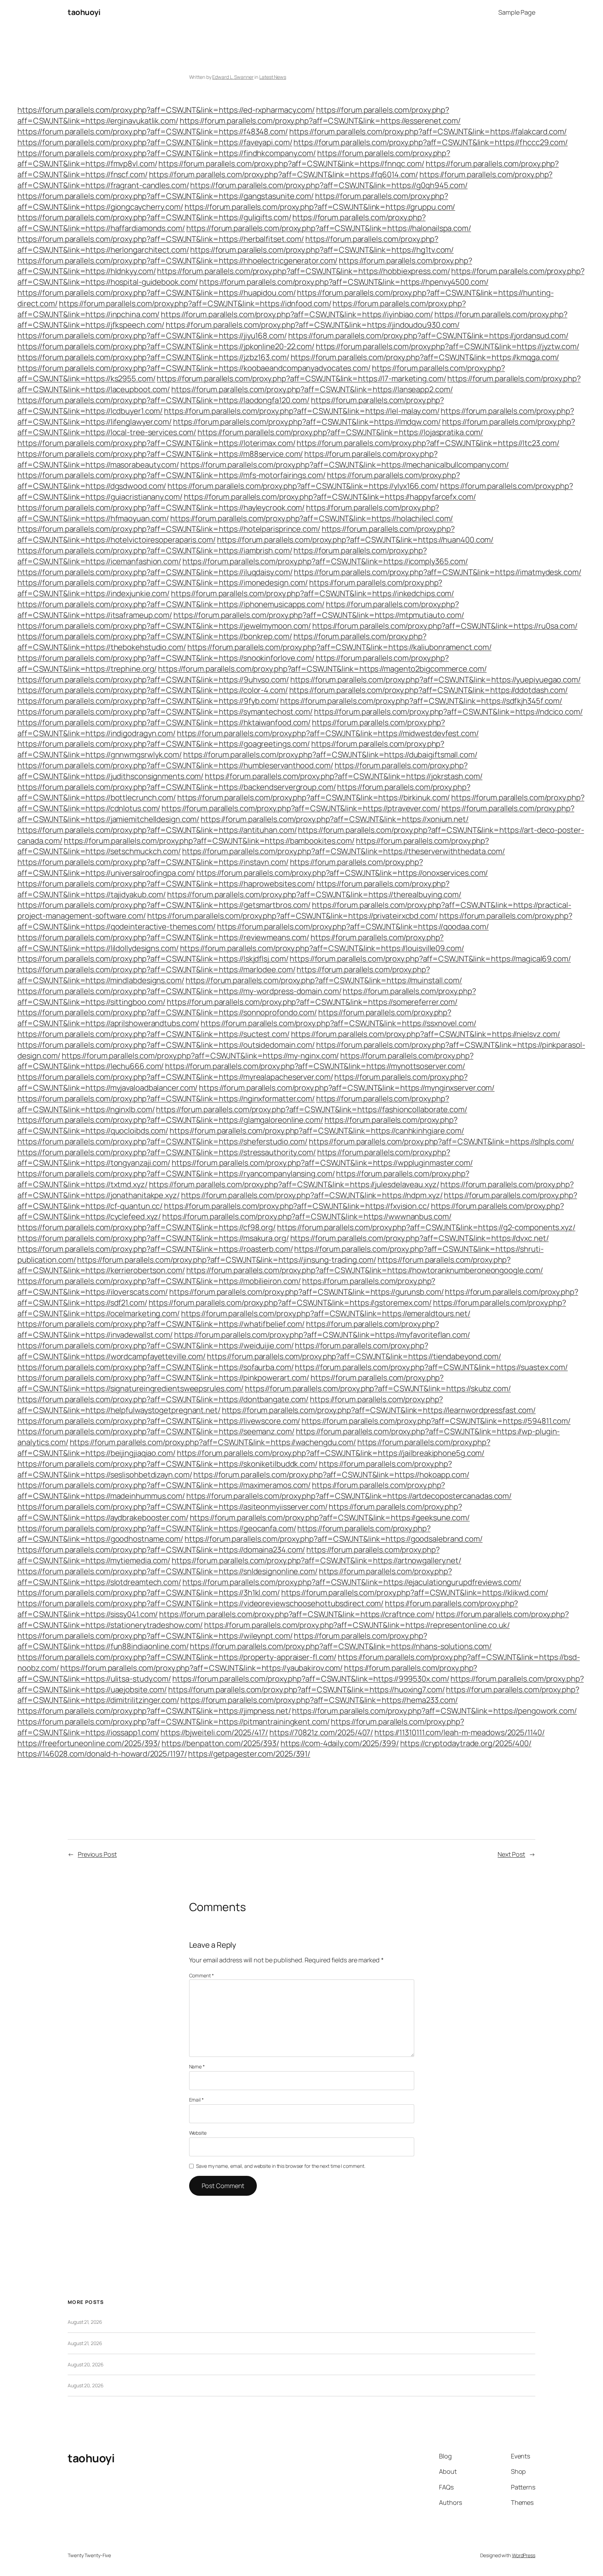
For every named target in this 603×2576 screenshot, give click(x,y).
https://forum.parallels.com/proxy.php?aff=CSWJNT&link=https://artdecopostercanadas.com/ (349, 1496)
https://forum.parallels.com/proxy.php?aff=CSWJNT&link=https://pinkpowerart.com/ (163, 1378)
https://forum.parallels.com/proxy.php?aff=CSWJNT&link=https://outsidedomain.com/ (166, 1045)
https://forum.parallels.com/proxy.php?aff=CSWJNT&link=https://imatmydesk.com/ (437, 572)
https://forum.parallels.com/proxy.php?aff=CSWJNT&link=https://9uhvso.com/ (153, 680)
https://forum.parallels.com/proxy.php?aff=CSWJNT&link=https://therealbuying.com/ (314, 894)
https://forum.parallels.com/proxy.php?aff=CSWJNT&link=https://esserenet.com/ (320, 121)
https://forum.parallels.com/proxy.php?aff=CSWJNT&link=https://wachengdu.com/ (213, 1442)
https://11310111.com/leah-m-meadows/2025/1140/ (459, 1732)
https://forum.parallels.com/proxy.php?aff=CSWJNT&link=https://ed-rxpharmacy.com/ (166, 110)
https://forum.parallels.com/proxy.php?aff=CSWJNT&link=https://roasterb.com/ (155, 1249)
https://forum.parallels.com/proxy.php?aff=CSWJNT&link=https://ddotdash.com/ (429, 690)
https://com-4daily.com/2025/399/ (340, 1743)
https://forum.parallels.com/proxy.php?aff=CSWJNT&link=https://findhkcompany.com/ (167, 153)
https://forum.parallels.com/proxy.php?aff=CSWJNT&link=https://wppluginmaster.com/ (322, 1163)
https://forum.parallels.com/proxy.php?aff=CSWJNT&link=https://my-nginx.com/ (200, 1056)
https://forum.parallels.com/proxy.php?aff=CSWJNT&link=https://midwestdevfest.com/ (328, 733)
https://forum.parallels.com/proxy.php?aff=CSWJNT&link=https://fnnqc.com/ (291, 164)
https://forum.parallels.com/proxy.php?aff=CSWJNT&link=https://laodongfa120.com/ (163, 400)
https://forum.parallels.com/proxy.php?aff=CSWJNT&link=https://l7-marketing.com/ (301, 379)
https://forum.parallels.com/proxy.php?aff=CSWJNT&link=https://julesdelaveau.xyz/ (294, 1184)
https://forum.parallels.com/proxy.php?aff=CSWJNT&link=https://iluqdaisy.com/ (155, 572)
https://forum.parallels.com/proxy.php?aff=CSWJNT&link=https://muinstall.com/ (324, 980)
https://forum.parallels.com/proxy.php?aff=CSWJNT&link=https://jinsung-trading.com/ (227, 1260)
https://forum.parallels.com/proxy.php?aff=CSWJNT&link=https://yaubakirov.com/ (202, 1668)
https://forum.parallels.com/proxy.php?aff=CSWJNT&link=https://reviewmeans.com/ (163, 937)
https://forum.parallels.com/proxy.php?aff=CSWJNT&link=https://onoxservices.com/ (342, 873)
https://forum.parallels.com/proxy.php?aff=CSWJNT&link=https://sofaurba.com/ (156, 1367)
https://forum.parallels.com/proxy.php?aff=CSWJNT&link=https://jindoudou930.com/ (313, 325)
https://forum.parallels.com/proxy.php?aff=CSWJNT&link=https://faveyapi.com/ (155, 142)
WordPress (524, 2555)
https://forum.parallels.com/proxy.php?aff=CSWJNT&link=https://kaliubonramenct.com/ (340, 647)
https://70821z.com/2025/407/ (321, 1732)
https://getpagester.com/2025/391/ (249, 1754)
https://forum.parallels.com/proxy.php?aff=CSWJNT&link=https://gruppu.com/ (320, 207)
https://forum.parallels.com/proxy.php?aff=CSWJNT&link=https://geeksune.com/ (330, 1518)
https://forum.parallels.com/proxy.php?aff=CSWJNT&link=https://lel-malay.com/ (302, 411)
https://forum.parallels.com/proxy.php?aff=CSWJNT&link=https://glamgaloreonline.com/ (170, 1120)
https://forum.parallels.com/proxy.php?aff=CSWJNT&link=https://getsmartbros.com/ (164, 905)
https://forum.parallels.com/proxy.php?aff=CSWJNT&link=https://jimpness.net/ (154, 1711)
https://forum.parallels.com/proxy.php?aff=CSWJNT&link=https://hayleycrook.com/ (161, 508)
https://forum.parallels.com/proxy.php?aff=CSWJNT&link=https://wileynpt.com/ (155, 1636)
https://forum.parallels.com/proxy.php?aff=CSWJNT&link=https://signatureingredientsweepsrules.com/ (230, 1383)
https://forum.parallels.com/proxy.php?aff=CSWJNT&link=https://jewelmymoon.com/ (164, 626)
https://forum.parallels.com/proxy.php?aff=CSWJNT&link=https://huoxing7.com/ (307, 1690)
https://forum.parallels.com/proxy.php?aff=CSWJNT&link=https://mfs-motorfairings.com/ (172, 475)
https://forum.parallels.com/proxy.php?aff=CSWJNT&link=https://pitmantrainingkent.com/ (174, 1722)
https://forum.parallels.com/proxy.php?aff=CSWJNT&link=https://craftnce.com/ (297, 1614)
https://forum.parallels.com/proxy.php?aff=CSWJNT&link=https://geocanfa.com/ (157, 1528)
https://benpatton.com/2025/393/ (220, 1743)
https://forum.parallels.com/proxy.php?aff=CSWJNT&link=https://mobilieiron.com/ (159, 1281)
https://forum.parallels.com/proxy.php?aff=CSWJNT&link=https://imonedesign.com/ (163, 583)
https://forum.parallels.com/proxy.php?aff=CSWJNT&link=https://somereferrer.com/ (312, 1002)
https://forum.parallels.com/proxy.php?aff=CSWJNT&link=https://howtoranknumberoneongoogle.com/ (365, 1270)
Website (198, 2133)
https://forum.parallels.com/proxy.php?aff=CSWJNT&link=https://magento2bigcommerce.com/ (322, 669)
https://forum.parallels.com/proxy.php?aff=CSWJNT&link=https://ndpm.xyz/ (312, 1195)
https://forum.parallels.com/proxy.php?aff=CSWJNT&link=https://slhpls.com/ (441, 1141)
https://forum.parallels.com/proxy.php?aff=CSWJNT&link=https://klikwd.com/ (415, 1593)
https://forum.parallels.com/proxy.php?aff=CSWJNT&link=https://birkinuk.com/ (314, 797)
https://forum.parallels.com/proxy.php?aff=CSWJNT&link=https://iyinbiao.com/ (297, 314)
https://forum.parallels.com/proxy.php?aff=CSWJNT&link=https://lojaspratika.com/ (340, 432)
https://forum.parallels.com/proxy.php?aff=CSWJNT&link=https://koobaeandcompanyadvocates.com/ (194, 368)
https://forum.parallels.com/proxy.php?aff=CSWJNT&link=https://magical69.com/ (430, 959)
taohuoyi (84, 12)
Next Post (511, 1854)
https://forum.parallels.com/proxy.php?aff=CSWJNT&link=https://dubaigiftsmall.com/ (330, 755)
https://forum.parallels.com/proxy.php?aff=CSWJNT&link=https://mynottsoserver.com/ (315, 1066)
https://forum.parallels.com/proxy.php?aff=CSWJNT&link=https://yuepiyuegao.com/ (435, 680)
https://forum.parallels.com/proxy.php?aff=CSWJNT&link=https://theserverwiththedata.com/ (344, 851)
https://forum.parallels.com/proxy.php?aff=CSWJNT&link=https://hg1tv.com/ (322, 250)
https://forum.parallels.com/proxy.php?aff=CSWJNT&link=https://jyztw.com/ (448, 346)
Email (196, 2100)
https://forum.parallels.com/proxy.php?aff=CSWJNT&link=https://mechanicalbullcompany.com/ (345, 465)
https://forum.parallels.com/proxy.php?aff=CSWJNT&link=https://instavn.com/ (153, 862)
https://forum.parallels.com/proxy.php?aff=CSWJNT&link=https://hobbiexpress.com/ (303, 271)
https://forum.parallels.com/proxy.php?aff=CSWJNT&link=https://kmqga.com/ (425, 357)
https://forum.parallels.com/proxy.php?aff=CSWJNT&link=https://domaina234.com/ (161, 1550)
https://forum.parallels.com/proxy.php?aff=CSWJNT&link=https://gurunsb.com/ (307, 1292)
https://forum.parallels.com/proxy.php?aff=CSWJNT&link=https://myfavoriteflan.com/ (322, 1335)
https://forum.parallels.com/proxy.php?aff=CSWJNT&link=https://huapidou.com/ (157, 293)
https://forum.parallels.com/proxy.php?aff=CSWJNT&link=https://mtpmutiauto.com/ (319, 615)
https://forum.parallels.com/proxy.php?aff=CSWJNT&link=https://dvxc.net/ (420, 1238)
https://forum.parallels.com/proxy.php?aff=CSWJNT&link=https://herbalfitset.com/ (161, 239)
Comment (202, 1975)
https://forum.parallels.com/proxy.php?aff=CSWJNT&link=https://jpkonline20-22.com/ (166, 346)
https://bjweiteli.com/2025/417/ (214, 1732)
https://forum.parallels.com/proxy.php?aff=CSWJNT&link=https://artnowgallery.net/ (317, 1560)
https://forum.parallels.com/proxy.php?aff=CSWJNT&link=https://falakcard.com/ (428, 132)
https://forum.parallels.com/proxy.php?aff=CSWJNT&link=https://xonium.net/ (335, 819)
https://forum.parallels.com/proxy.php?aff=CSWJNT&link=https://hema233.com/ (319, 1700)
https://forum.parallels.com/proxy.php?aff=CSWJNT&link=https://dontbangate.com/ (163, 1399)
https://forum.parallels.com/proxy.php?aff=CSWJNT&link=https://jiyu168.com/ (152, 336)
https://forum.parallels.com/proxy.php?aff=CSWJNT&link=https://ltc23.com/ (428, 443)
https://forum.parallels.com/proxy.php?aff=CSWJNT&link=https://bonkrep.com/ (155, 636)
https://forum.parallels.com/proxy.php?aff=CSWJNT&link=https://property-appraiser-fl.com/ (177, 1657)
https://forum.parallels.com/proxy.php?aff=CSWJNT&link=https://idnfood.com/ (195, 304)
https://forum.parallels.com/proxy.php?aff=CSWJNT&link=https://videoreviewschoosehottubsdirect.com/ (200, 1603)
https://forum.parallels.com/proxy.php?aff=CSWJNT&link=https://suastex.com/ (431, 1367)
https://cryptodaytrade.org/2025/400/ (466, 1743)
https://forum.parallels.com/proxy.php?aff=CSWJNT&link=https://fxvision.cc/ (297, 1206)
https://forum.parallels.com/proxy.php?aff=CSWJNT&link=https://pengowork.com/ (434, 1711)
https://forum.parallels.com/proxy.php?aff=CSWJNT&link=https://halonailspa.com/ (329, 228)
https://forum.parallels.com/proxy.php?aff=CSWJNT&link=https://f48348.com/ (153, 132)
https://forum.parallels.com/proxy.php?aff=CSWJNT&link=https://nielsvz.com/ (426, 1034)
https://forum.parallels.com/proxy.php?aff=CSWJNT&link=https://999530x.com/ (311, 1679)
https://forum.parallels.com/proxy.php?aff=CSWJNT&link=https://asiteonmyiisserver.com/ (173, 1507)
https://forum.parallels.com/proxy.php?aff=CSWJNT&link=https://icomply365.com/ (325, 561)
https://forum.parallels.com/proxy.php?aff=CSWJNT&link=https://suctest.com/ (154, 1034)
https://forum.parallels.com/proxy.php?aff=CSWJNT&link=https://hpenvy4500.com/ (344, 282)
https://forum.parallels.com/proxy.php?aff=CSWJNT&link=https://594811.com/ (436, 1421)
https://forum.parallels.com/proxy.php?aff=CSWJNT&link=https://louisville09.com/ (322, 948)
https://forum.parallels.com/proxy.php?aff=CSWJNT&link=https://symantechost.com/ (165, 712)
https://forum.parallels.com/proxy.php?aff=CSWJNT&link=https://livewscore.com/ (159, 1421)
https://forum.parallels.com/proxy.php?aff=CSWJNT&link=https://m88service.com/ (160, 454)
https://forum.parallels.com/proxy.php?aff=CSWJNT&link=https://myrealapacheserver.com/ (175, 1077)
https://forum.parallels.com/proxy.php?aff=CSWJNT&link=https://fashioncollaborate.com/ (312, 1109)
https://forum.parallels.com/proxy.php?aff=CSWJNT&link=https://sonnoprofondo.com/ (167, 1012)
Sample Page (517, 12)
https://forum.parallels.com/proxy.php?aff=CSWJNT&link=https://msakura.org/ (153, 1238)
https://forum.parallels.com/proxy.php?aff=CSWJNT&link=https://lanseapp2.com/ (312, 389)
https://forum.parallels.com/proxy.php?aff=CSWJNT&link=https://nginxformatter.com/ (166, 1099)
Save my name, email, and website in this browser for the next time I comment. (281, 2166)
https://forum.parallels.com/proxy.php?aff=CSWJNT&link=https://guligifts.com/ (154, 217)
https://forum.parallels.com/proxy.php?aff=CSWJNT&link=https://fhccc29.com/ (431, 142)
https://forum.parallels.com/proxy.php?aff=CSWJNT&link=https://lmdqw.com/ (307, 422)
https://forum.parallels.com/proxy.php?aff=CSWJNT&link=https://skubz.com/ (378, 1388)
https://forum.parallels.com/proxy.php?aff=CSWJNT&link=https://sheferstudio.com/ (162, 1141)
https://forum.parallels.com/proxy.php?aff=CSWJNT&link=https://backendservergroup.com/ (177, 787)
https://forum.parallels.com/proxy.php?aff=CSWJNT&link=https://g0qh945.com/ (329, 185)
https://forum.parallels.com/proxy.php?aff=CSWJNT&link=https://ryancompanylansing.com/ (176, 1174)
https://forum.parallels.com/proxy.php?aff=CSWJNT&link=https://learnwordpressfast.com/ (379, 1410)
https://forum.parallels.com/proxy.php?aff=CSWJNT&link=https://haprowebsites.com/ (166, 884)
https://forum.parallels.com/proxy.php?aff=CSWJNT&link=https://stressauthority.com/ (167, 1152)
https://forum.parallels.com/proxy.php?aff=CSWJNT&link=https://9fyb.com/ (148, 701)
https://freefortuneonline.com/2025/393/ (89, 1743)
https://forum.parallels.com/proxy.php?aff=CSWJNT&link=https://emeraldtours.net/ (326, 1313)
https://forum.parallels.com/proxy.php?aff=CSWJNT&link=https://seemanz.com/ (156, 1431)
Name (197, 2066)
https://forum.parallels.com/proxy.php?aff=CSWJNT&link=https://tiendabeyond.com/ (354, 1356)
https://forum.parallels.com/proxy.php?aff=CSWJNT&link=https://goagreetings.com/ (164, 744)
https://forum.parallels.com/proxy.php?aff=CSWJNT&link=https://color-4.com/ (153, 690)
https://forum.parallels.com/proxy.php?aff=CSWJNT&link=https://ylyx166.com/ (303, 486)
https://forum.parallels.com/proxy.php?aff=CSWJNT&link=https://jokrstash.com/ (344, 776)
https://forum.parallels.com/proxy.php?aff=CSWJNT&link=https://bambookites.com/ (209, 841)
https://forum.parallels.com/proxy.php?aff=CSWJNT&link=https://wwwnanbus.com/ (307, 1216)
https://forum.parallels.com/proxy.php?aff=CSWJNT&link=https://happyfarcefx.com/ (330, 497)
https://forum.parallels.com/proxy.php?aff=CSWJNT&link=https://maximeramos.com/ (164, 1485)
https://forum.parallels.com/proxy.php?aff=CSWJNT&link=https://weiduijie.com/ (155, 1346)
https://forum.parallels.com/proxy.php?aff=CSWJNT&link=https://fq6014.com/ (284, 174)
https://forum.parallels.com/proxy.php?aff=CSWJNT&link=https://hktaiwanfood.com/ (164, 722)
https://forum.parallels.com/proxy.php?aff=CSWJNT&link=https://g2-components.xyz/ (426, 1227)
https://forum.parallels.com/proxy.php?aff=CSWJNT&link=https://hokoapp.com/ (331, 1475)
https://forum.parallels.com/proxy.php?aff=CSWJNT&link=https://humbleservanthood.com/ (175, 765)
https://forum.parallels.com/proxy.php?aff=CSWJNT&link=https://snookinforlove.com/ (166, 658)
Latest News (273, 77)
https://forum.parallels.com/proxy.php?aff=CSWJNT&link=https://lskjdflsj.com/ (153, 959)
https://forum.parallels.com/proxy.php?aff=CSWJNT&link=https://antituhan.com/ (157, 830)
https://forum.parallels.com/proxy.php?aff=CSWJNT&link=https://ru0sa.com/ (445, 626)
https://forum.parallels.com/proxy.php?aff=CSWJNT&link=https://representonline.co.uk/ (357, 1625)
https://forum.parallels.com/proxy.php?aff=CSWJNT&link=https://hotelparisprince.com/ (169, 529)
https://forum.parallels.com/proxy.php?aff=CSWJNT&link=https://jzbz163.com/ (153, 357)
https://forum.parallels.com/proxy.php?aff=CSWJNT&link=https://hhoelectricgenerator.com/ (177, 261)
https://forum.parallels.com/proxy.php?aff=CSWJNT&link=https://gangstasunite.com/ (166, 196)
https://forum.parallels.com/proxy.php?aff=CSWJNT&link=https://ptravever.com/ (301, 808)
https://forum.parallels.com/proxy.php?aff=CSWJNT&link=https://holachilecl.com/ (312, 518)
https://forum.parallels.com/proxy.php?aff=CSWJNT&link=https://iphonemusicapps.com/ (171, 604)
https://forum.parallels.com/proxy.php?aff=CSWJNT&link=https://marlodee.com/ (157, 969)
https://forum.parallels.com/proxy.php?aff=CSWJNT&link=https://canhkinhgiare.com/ (317, 1131)
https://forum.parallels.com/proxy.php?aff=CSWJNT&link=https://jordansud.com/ (428, 336)
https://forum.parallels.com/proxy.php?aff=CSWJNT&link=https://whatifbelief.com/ (161, 1324)
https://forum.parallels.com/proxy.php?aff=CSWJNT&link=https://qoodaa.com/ (353, 927)
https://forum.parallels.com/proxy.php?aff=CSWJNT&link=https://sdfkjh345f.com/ (421, 701)
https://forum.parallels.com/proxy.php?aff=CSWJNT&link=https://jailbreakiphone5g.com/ (331, 1453)
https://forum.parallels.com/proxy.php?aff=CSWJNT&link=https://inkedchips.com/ (312, 593)
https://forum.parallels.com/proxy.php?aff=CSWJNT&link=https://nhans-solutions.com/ (341, 1646)
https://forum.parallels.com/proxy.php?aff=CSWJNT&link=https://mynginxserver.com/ (347, 1088)
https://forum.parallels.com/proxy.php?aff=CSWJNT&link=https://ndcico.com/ (448, 712)
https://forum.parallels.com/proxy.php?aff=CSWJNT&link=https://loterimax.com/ (156, 443)
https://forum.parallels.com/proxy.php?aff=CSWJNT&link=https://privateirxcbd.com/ (293, 916)
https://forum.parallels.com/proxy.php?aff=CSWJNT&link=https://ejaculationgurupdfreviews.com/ (352, 1582)
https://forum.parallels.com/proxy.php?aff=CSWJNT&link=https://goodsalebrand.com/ (334, 1539)
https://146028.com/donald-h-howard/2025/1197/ (102, 1754)
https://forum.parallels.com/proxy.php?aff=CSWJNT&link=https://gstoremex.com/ (290, 1303)
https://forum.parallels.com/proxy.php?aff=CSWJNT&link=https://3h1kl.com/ (149, 1593)
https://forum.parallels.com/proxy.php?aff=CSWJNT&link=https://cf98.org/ (147, 1227)
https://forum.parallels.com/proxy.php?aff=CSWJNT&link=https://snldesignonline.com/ (167, 1571)
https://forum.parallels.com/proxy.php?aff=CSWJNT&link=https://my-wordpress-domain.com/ (179, 991)
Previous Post (97, 1854)
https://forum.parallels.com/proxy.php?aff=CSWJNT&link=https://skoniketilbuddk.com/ (167, 1464)
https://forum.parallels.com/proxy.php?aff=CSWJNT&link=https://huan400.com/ (355, 540)
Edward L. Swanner (233, 77)
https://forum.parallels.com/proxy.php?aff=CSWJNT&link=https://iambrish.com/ (155, 551)
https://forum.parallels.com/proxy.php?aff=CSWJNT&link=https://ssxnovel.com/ (338, 1023)
